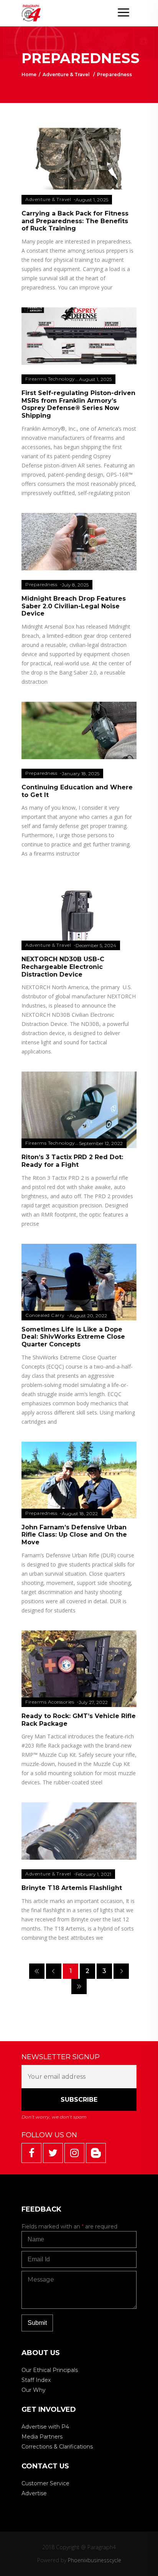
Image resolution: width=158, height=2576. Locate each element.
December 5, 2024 (96, 945)
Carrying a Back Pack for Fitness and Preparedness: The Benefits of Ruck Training (75, 221)
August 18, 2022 (80, 1513)
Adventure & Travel (66, 74)
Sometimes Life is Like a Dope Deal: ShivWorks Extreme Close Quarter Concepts (73, 1337)
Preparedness (41, 584)
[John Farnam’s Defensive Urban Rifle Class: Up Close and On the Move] (79, 1484)
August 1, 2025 (92, 200)
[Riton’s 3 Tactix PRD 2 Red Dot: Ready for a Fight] (79, 1114)
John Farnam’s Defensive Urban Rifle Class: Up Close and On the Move (74, 1535)
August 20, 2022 (88, 1316)
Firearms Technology (50, 379)
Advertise (34, 2493)
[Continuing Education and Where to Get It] (79, 730)
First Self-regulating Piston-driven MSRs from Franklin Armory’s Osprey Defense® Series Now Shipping (78, 404)
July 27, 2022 (93, 1702)
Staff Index (36, 2380)
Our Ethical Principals (50, 2370)
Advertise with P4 (45, 2427)
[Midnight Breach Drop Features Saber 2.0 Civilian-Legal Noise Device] (79, 541)
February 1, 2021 (93, 1874)
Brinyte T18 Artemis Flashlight (72, 1888)
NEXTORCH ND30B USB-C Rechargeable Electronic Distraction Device (63, 967)
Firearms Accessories (50, 1702)
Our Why (34, 2390)
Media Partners (42, 2437)
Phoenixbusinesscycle (95, 2560)
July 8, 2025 (75, 585)
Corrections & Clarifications (57, 2447)
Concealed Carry (45, 1315)
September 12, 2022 (101, 1143)
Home (29, 74)
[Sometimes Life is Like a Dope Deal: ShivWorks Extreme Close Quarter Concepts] (79, 1290)
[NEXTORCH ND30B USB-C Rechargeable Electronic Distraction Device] (79, 931)
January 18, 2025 (81, 773)
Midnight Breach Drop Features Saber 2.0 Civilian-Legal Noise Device (74, 606)
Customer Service (45, 2483)
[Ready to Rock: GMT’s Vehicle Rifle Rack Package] (79, 1696)
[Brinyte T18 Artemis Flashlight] (79, 1831)
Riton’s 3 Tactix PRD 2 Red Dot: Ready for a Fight (72, 1161)
